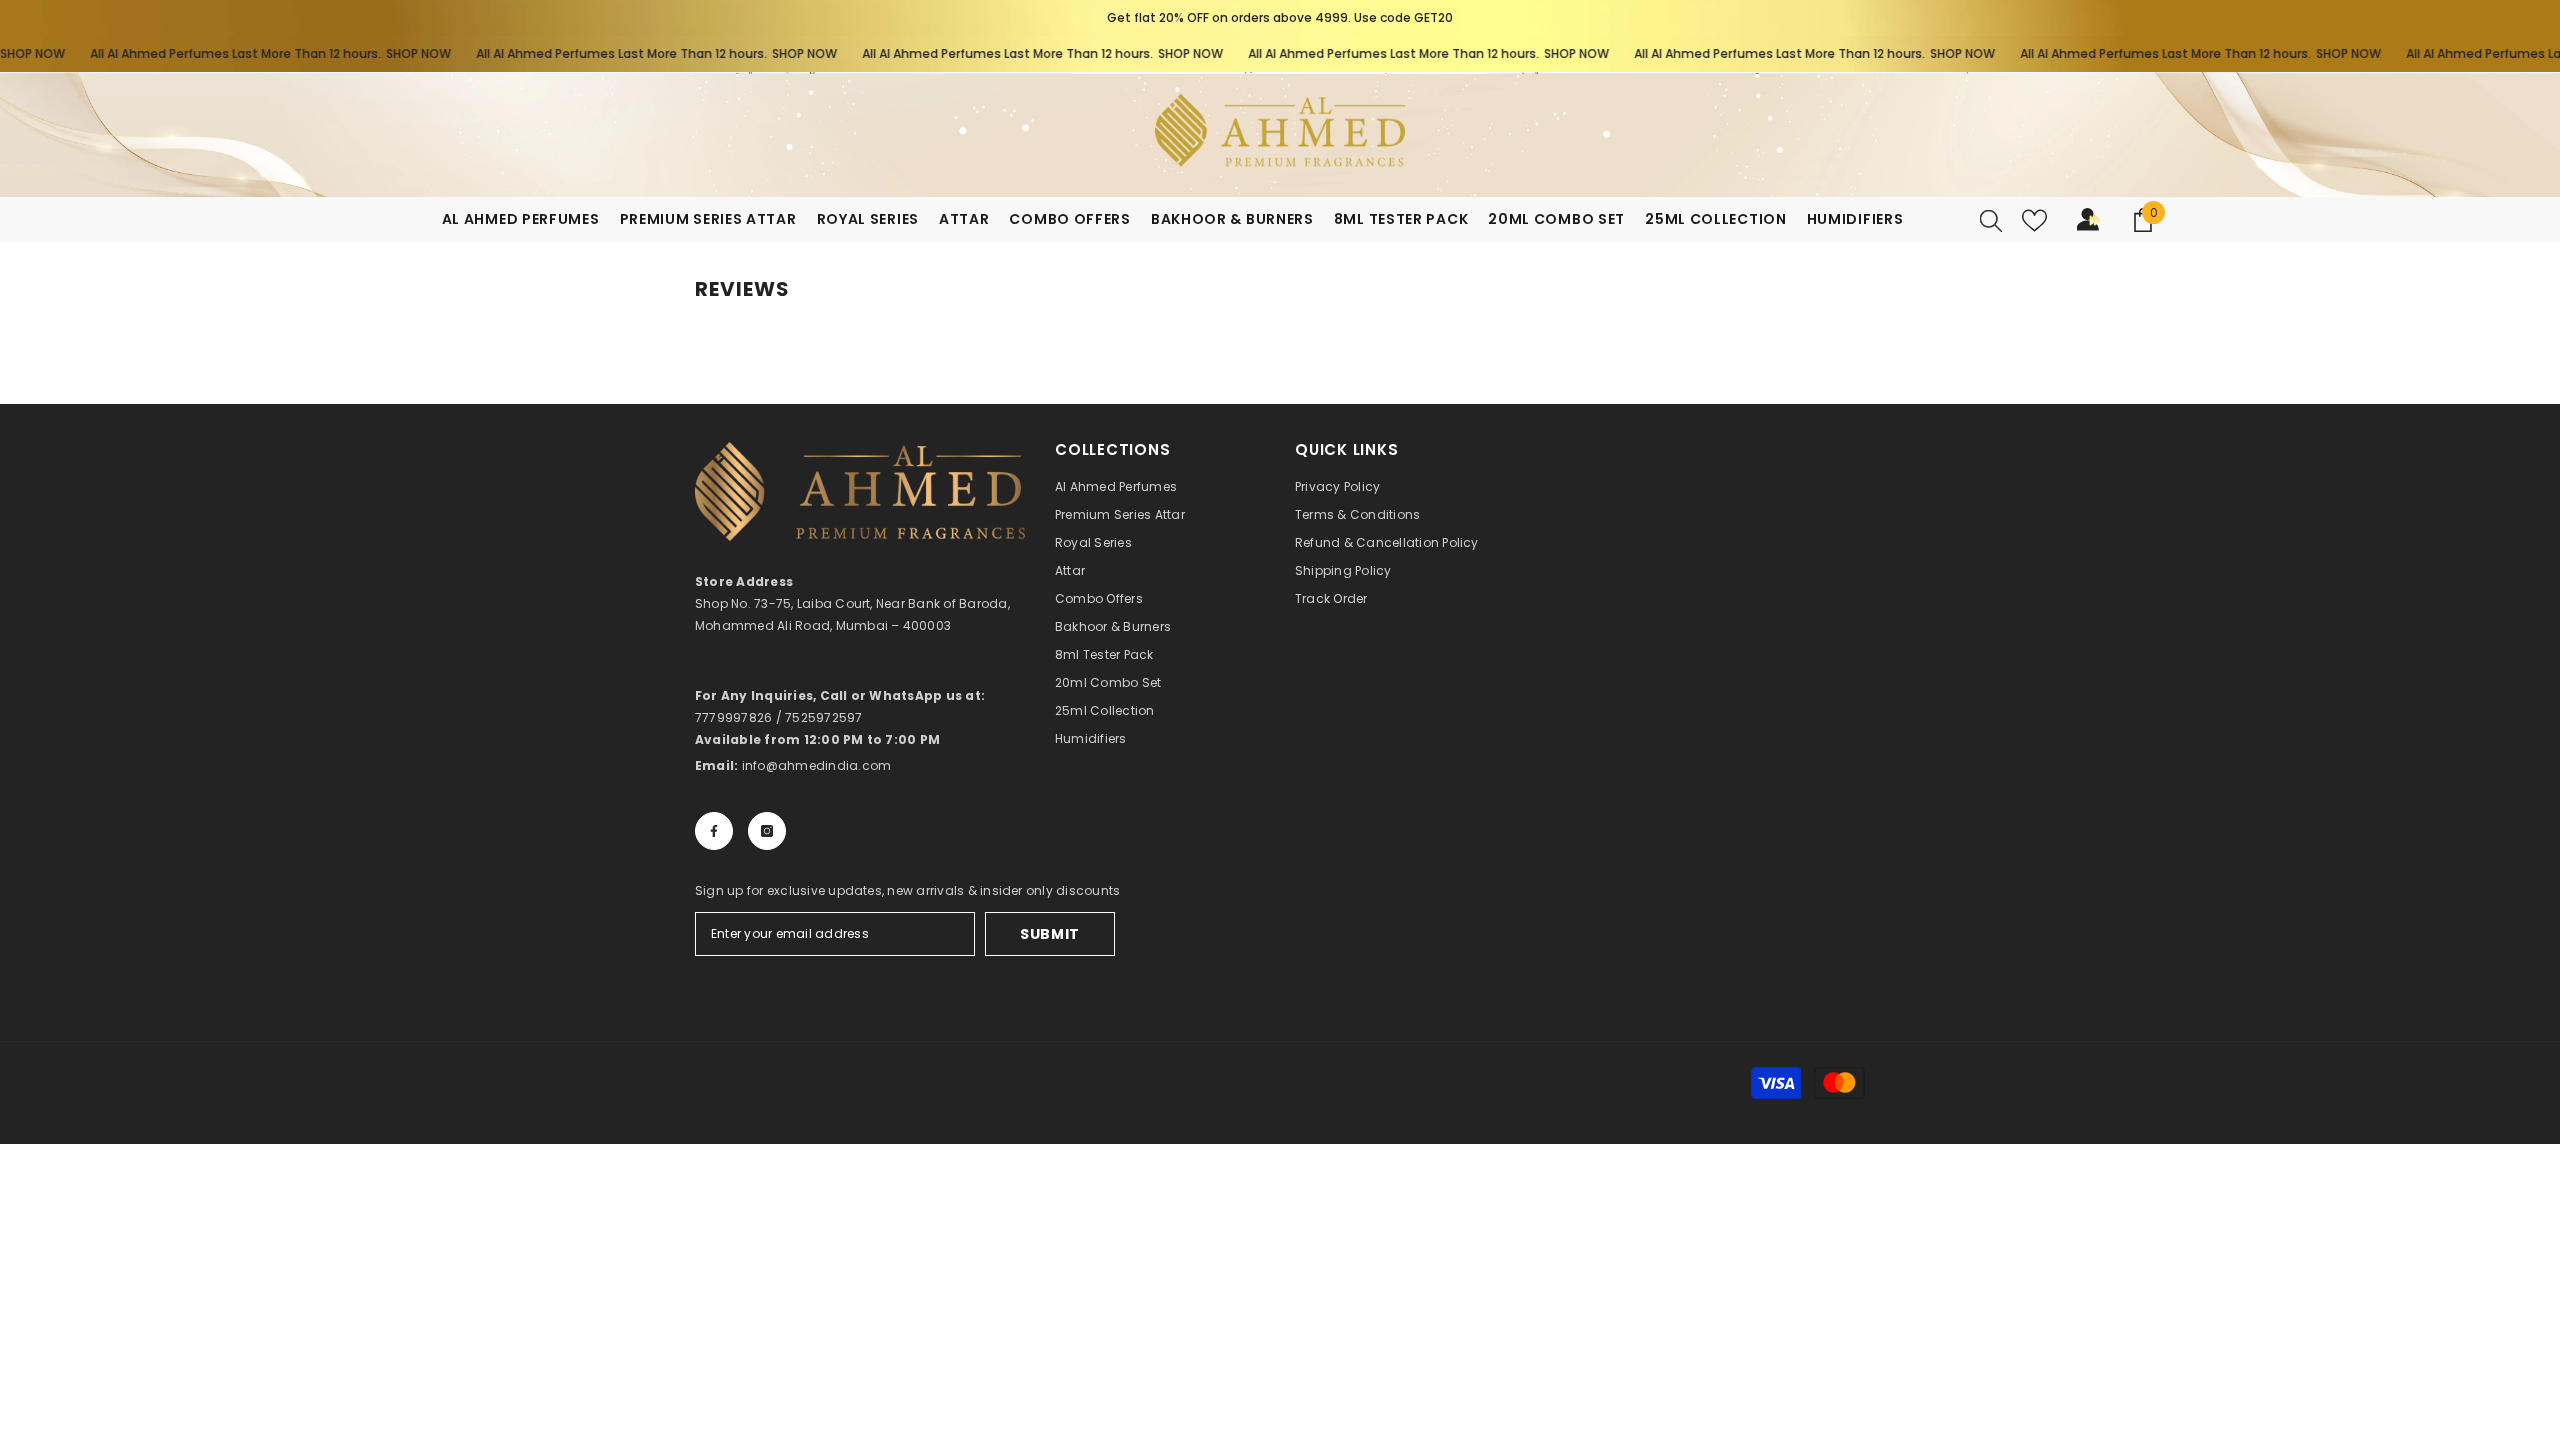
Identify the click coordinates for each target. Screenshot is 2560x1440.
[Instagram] (767, 831)
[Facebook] (714, 831)
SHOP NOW (381, 53)
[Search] (1991, 220)
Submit (1050, 934)
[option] (1280, 18)
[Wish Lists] (2034, 220)
